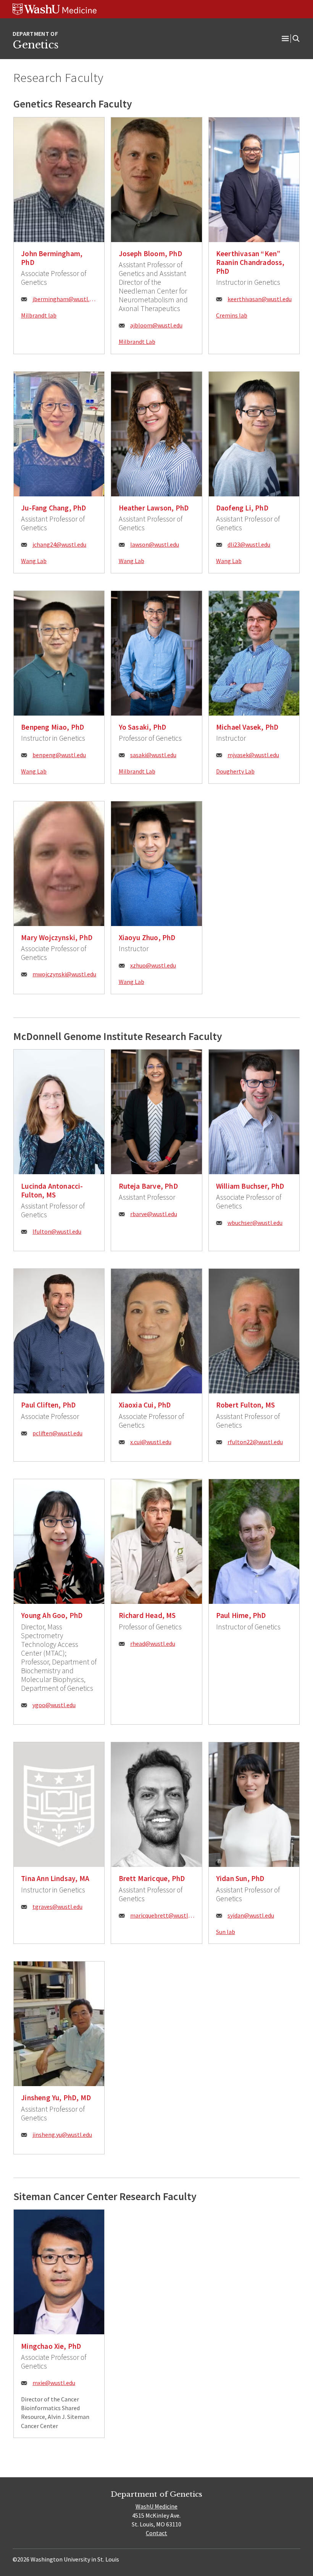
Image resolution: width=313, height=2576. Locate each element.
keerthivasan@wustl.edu (260, 299)
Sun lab (226, 1932)
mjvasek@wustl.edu (253, 755)
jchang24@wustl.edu (59, 544)
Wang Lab (34, 561)
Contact (156, 2533)
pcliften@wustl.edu (57, 1433)
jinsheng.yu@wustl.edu (62, 2135)
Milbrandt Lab (137, 342)
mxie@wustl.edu (54, 2383)
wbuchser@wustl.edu (255, 1223)
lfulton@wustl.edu (57, 1231)
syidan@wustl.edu (251, 1915)
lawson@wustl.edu (155, 544)
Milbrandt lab (39, 315)
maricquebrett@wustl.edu (162, 1915)
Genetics (35, 45)
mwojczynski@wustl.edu (64, 974)
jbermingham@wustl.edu (65, 299)
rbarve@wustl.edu (154, 1214)
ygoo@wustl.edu (54, 1705)
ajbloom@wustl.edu (156, 325)
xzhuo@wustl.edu (153, 965)
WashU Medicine (156, 2506)
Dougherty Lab (235, 771)
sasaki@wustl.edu (153, 755)
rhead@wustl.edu (153, 1644)
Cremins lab (232, 315)
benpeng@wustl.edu (59, 755)
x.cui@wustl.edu (151, 1442)
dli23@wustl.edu (249, 544)
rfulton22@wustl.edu (255, 1442)
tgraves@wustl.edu (57, 1907)
